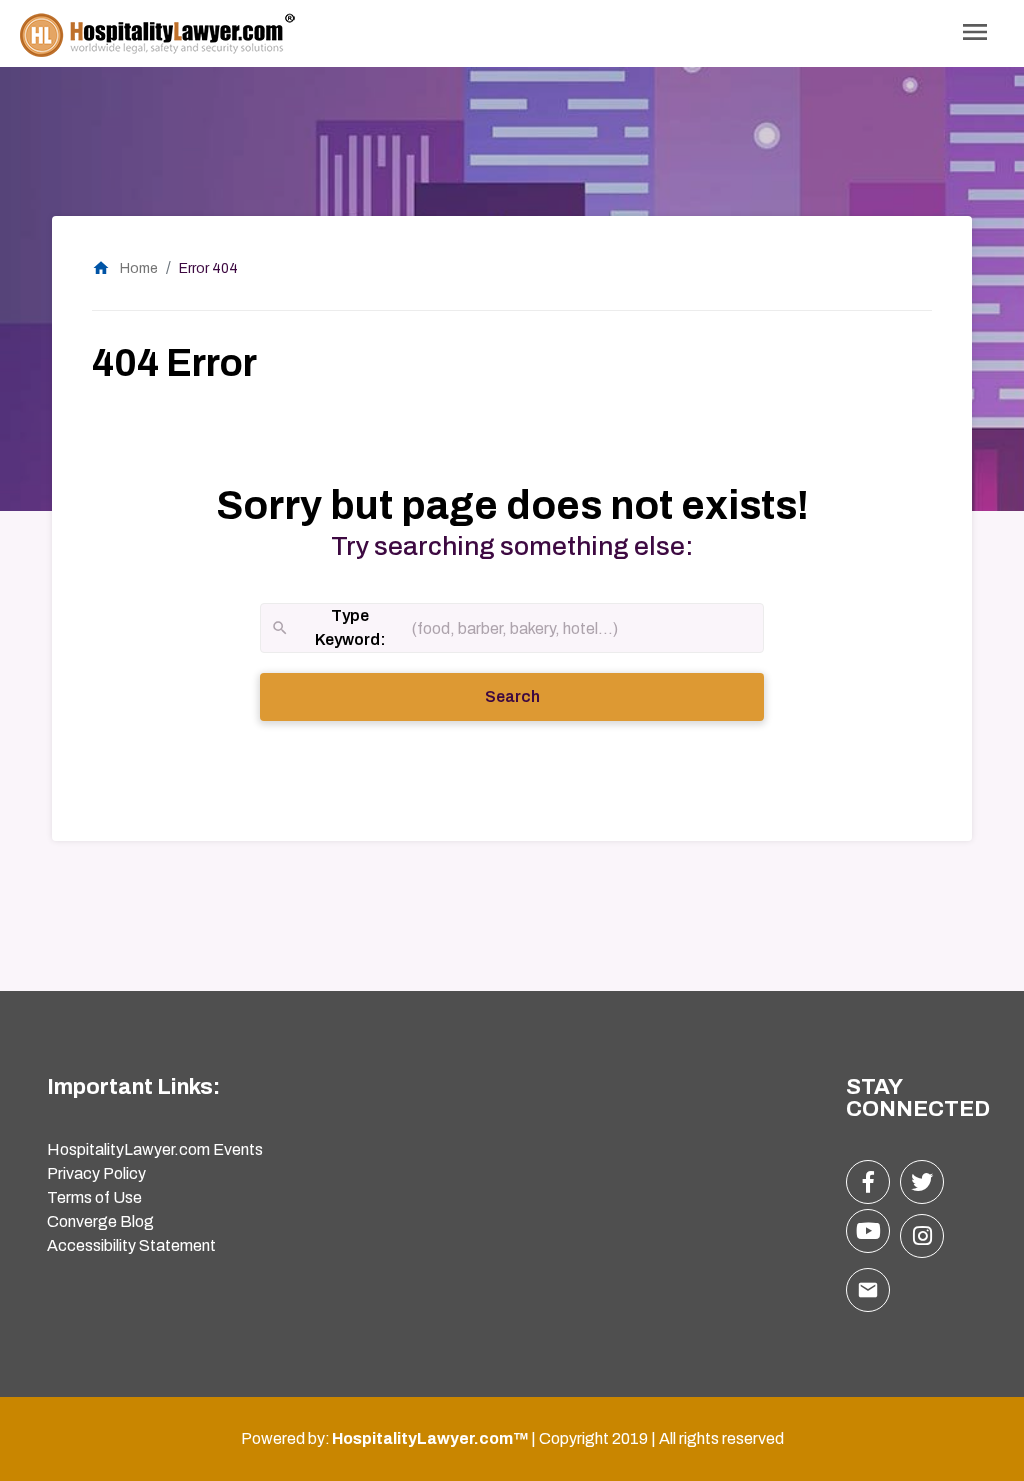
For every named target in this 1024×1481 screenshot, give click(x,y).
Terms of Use (94, 1197)
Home (125, 268)
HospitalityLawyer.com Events (155, 1149)
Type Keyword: (328, 629)
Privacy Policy (96, 1173)
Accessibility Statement (131, 1245)
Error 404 (208, 268)
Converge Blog (100, 1221)
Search (540, 696)
